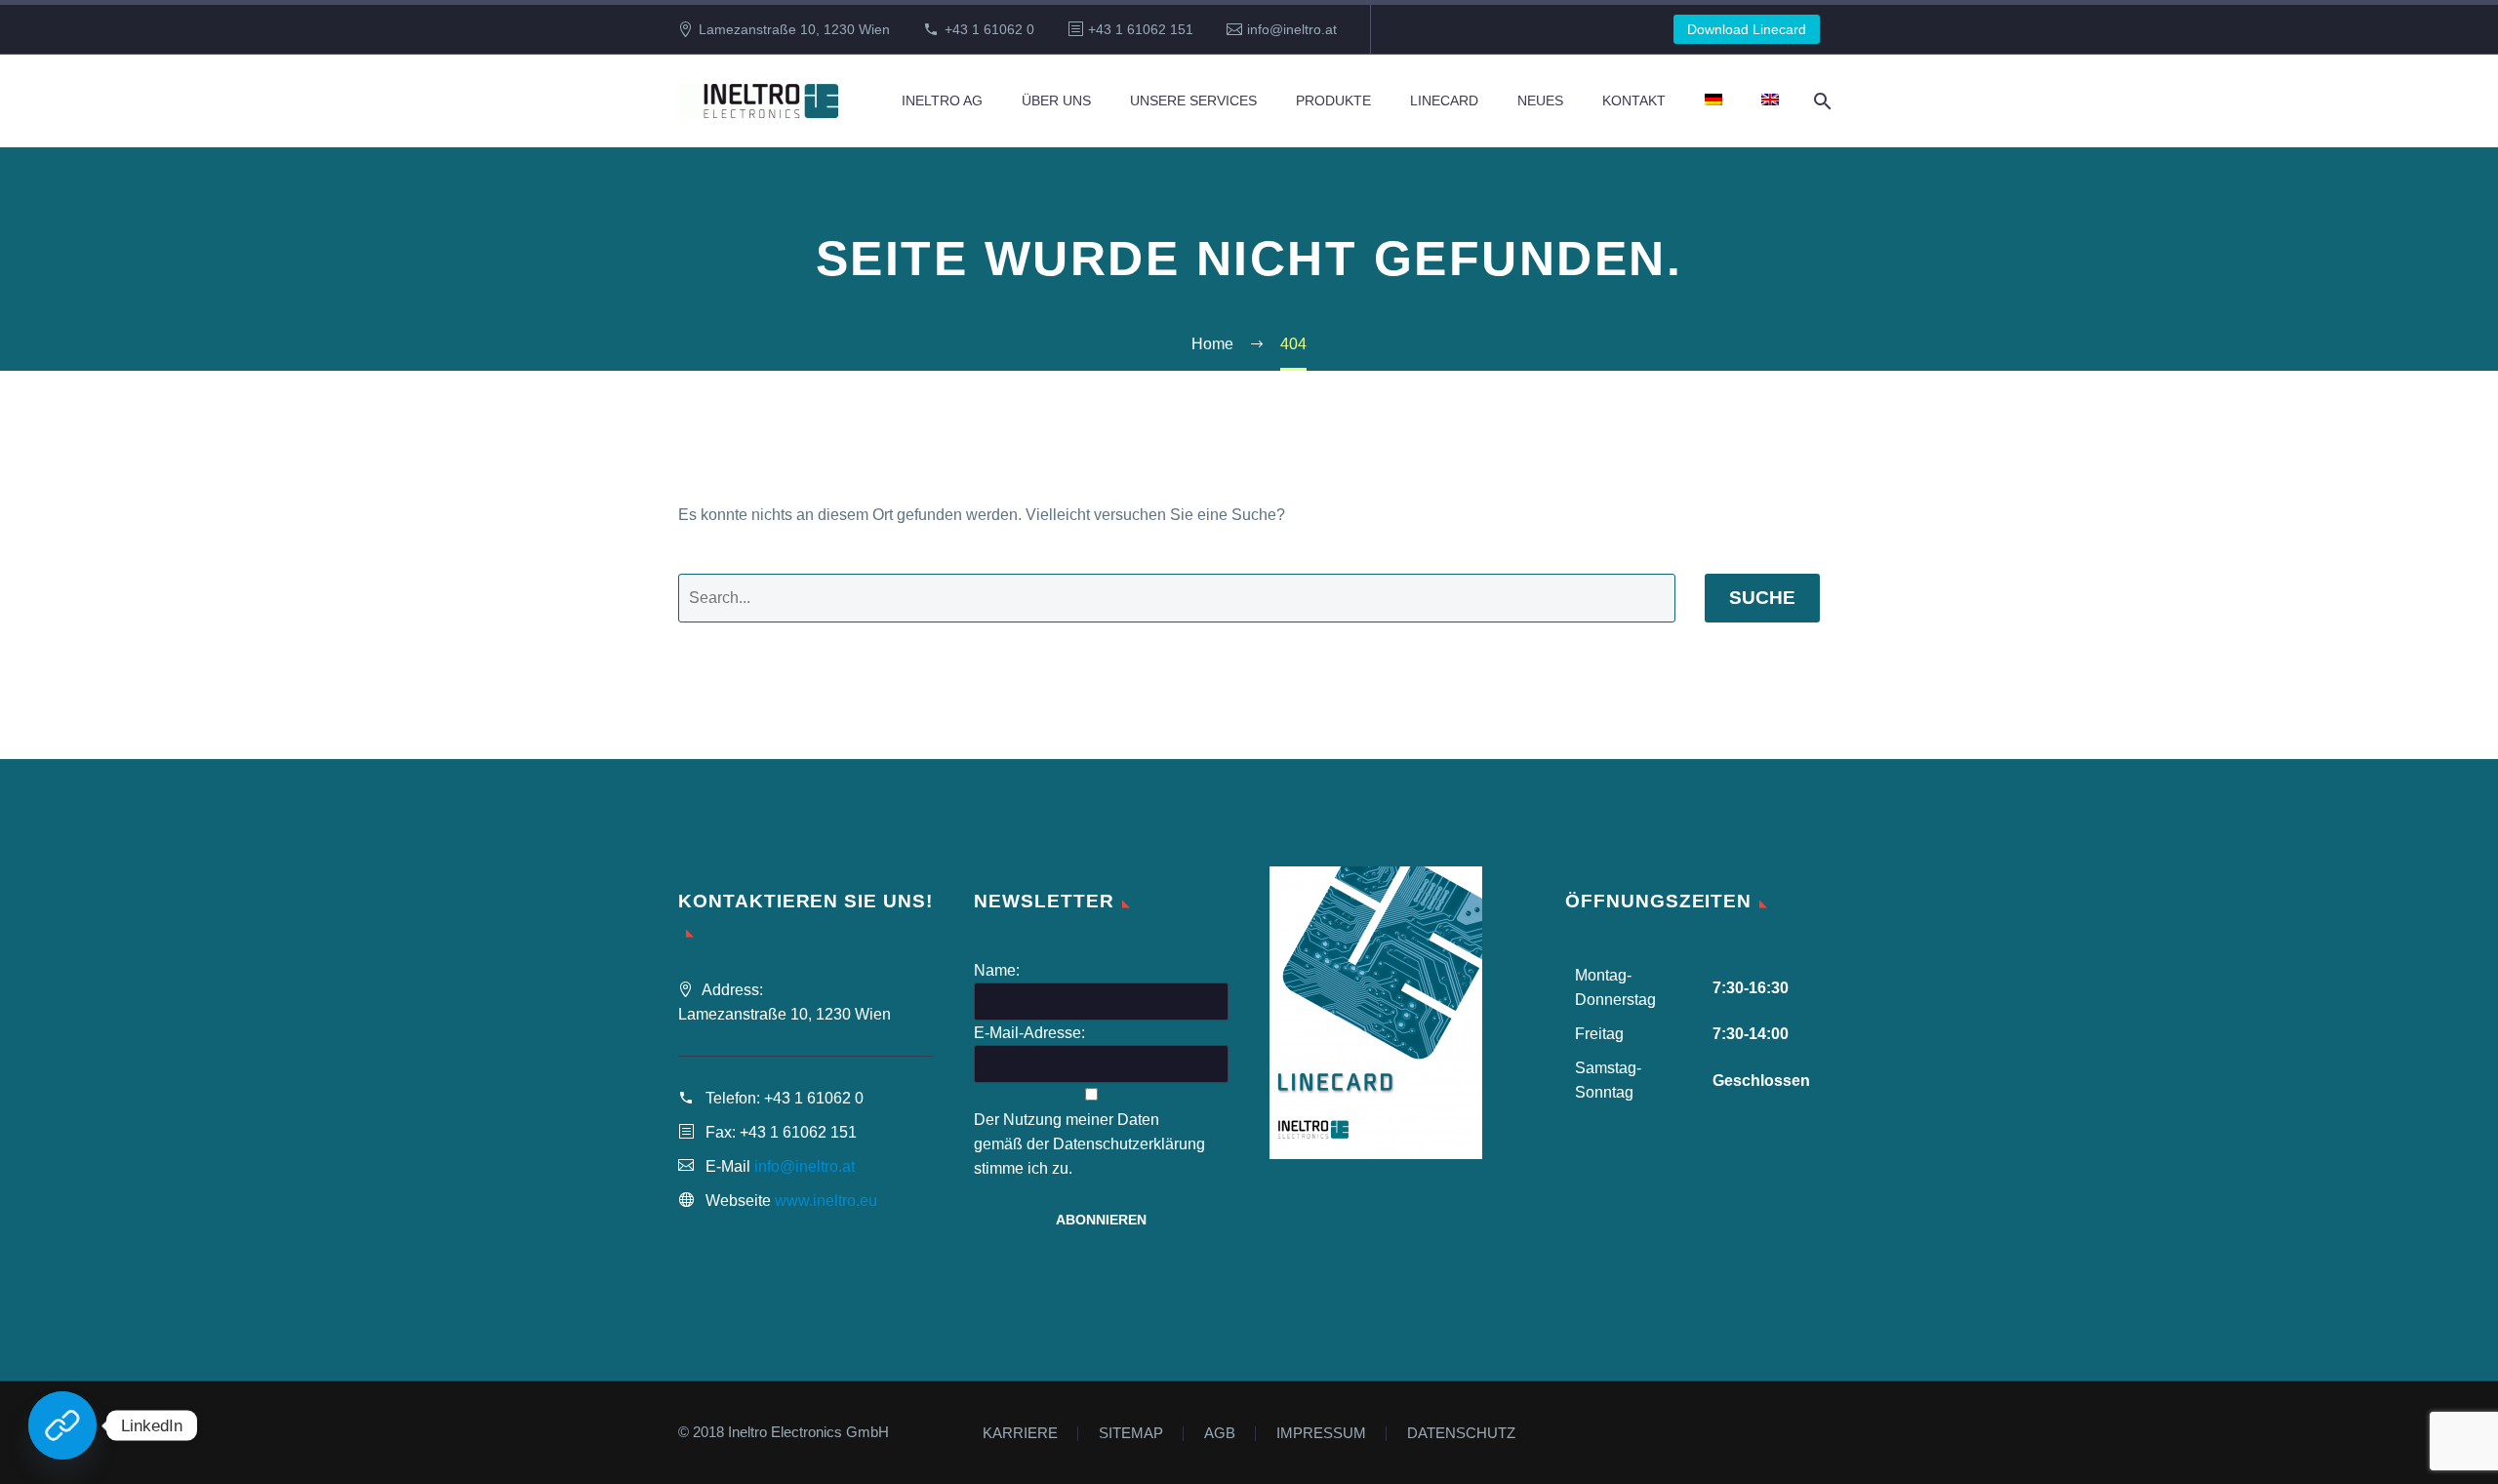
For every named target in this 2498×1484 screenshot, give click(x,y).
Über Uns (1056, 100)
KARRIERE (1020, 1434)
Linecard (1444, 100)
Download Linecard (1747, 29)
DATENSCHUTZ (1461, 1434)
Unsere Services (1193, 100)
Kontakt (1634, 100)
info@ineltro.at (1292, 29)
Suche (1762, 598)
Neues (1540, 100)
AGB (1220, 1434)
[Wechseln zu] (1713, 101)
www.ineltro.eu (826, 1201)
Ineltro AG (942, 100)
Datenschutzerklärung (1129, 1144)
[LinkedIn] (62, 1425)
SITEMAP (1131, 1434)
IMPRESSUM (1321, 1434)
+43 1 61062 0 (989, 29)
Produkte (1333, 100)
